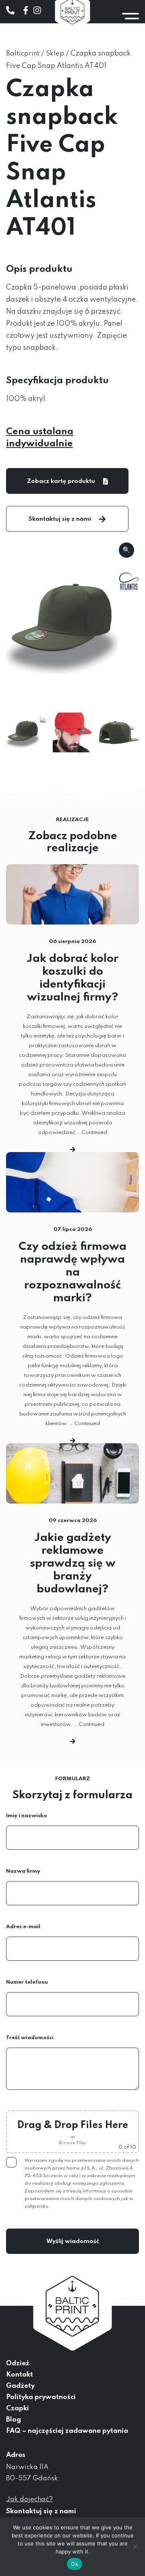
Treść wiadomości (30, 2038)
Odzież (18, 2363)
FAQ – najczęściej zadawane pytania (67, 2431)
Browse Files (72, 2143)
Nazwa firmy (23, 1871)
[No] (135, 2547)
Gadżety (20, 2386)
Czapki (18, 2409)
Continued (94, 1133)
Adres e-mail (23, 1927)
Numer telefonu (27, 1982)
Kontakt (20, 2375)
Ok (75, 2564)
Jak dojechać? (29, 2499)
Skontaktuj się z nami (60, 519)
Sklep (55, 54)
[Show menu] (130, 16)
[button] (126, 550)
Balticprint (23, 54)
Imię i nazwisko (27, 1816)
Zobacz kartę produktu (61, 481)
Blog (13, 2420)
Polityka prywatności (41, 2397)
